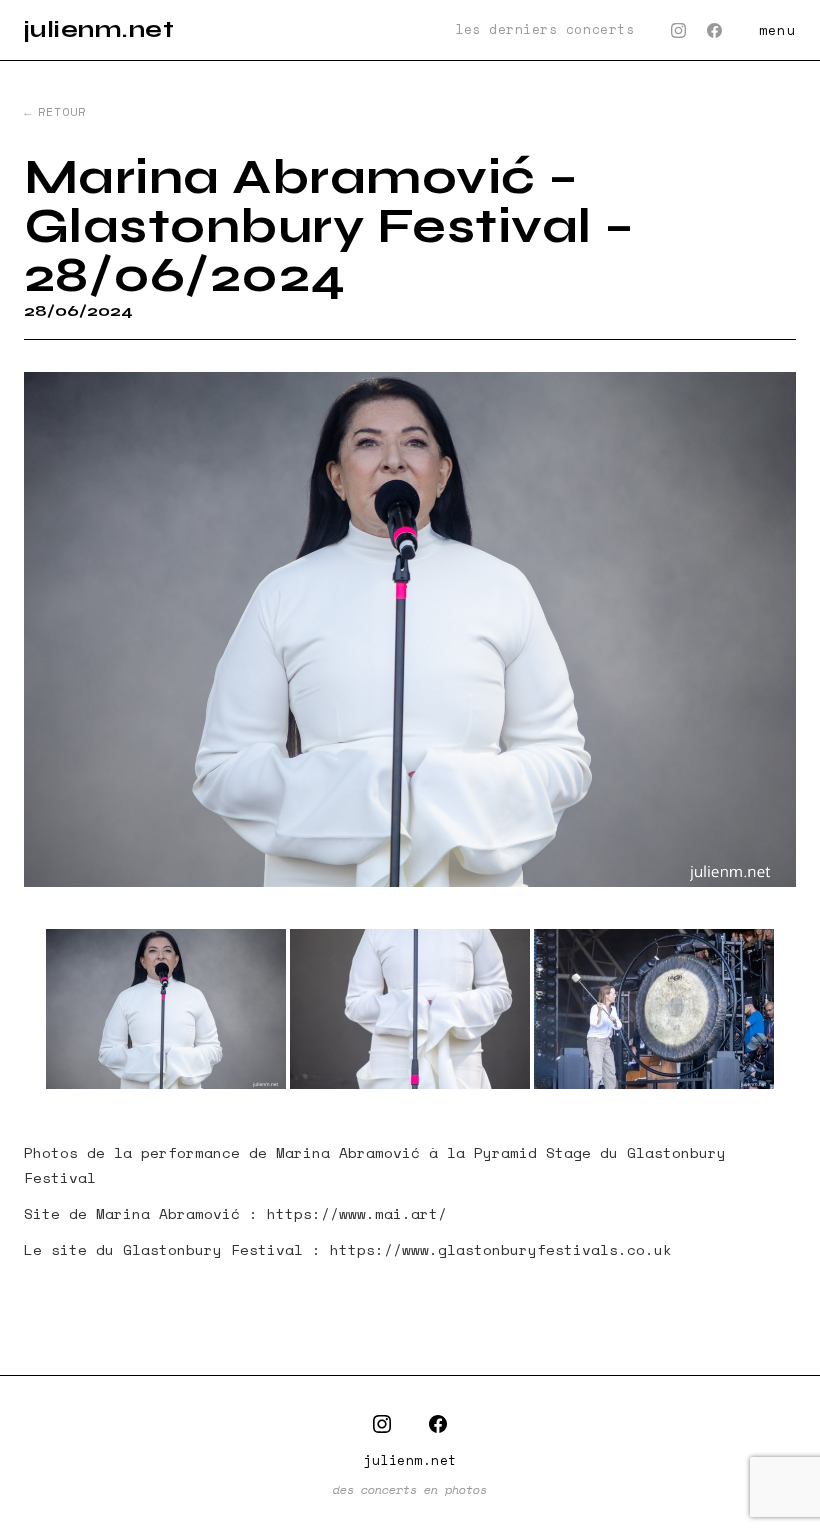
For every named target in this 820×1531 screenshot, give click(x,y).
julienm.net (99, 29)
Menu (777, 30)
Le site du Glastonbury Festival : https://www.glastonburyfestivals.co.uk (348, 1249)
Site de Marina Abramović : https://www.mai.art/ (235, 1213)
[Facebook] (715, 30)
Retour (62, 112)
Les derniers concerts (544, 30)
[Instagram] (678, 30)
